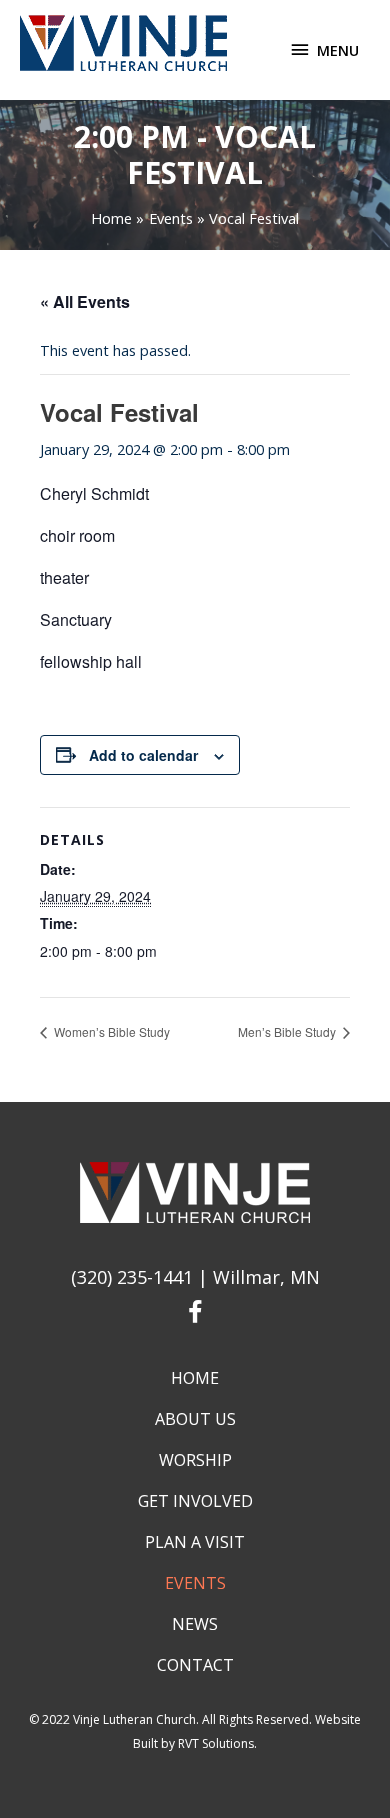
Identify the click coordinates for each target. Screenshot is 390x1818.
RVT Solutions (216, 1743)
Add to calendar (143, 755)
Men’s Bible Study (288, 1031)
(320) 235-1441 (132, 1277)
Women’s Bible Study (110, 1031)
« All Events (85, 301)
